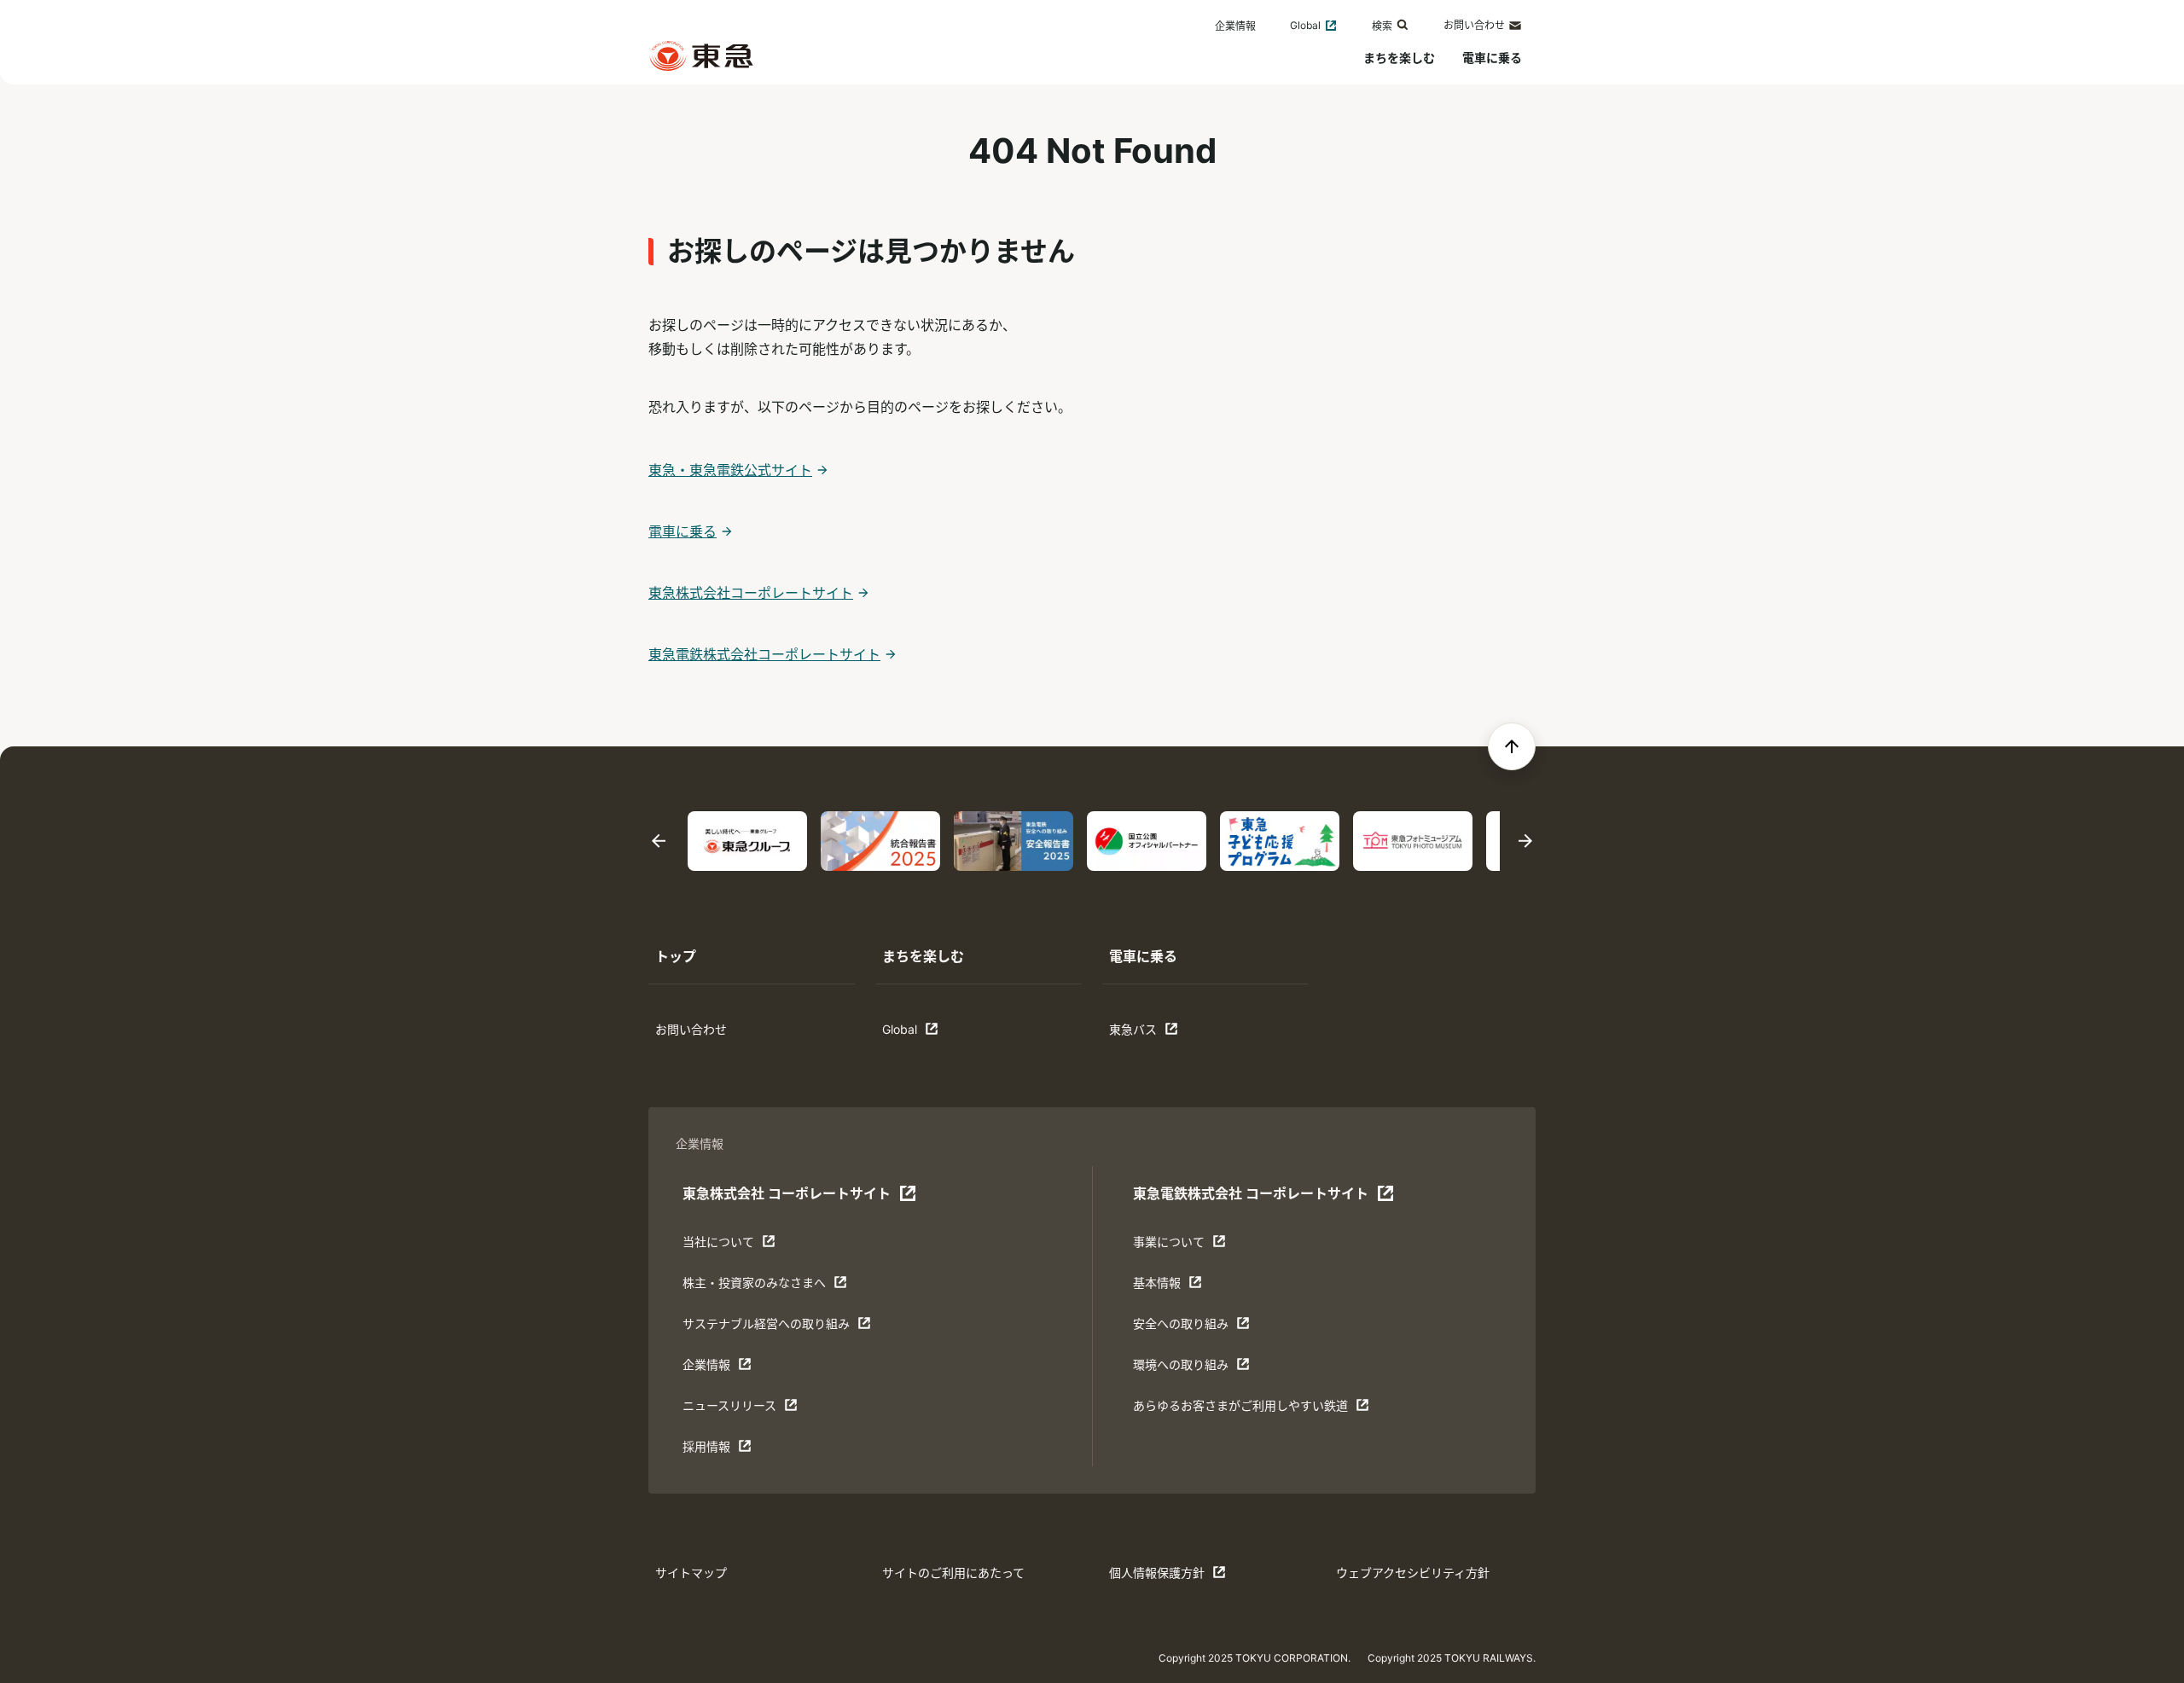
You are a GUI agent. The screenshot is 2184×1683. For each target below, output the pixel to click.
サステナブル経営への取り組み (766, 1328)
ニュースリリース (735, 1410)
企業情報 (1235, 26)
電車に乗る (1492, 58)
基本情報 (1186, 1287)
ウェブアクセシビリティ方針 (1413, 1573)
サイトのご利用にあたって (953, 1573)
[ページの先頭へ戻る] (1512, 746)
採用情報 (735, 1451)
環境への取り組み (1186, 1369)
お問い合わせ (1474, 25)
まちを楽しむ (1399, 58)
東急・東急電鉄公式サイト (730, 470)
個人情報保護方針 (1162, 1577)
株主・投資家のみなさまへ (754, 1287)
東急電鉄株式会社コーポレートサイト (764, 654)
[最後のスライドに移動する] (659, 841)
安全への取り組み (1186, 1328)
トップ (676, 956)
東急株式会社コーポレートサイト (751, 593)
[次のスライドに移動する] (1525, 841)
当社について (735, 1246)
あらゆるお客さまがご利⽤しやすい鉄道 (1240, 1410)
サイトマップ (691, 1573)
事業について (1186, 1246)
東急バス (1162, 1033)
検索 (1382, 26)
